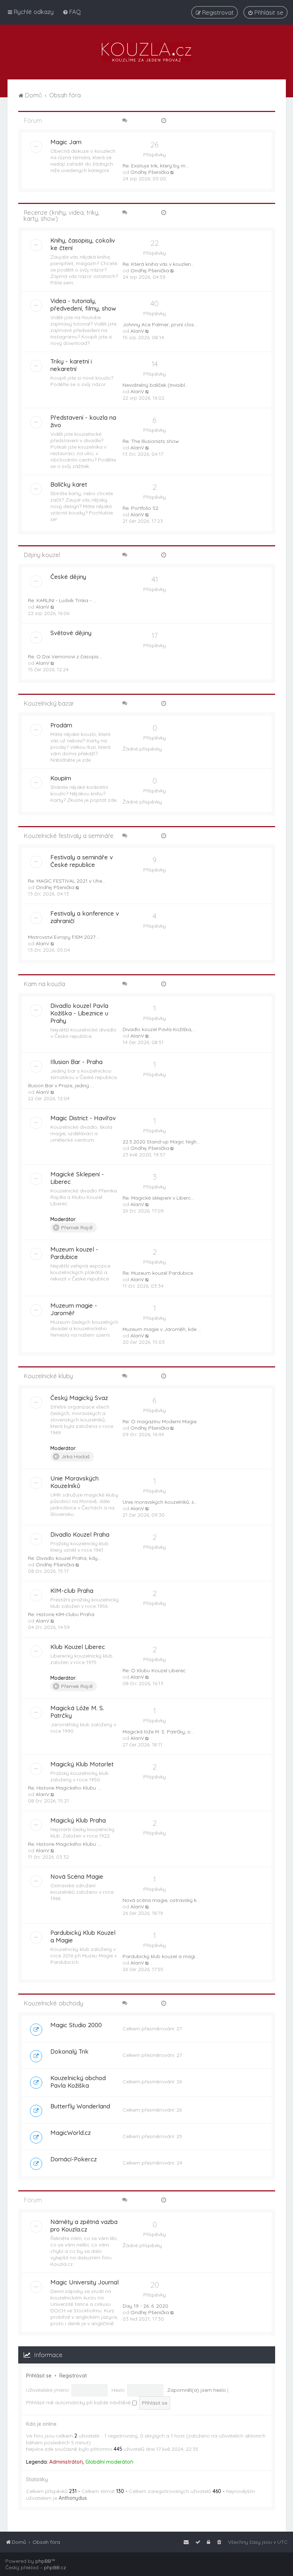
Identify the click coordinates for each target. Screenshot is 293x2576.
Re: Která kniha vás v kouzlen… (158, 264)
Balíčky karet (69, 484)
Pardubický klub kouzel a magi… (160, 1956)
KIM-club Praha (72, 1591)
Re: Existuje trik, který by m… (156, 166)
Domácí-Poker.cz (74, 2159)
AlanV (137, 331)
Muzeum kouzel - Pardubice (74, 1253)
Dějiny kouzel (42, 555)
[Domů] (146, 52)
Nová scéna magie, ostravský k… (161, 1900)
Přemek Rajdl (77, 1228)
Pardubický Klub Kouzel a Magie (83, 1936)
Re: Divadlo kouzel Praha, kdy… (64, 1558)
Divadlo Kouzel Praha (80, 1534)
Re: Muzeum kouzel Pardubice (158, 1273)
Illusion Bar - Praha (76, 1062)
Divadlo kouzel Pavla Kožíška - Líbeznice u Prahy (79, 1013)
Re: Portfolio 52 (140, 508)
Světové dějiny (71, 633)
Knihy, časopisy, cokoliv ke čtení (83, 244)
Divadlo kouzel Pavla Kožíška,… (159, 1029)
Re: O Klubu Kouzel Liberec (154, 1670)
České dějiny (68, 577)
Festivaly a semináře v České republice (82, 861)
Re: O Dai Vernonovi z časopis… (65, 657)
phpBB (43, 2561)
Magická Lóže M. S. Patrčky (77, 1712)
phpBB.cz (55, 2567)
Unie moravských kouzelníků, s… (160, 1502)
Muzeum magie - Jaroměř (74, 1309)
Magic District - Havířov (83, 1118)
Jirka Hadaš (75, 1457)
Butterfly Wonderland (80, 2106)
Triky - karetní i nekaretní (71, 365)
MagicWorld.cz (71, 2133)
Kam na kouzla (44, 984)
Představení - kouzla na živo (83, 421)
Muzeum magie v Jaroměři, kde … (162, 1329)
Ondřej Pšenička (150, 172)
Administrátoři (66, 2462)
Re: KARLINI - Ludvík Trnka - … (62, 600)
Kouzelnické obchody (53, 2003)
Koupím (61, 778)
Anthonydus (73, 2498)
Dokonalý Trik (69, 2051)
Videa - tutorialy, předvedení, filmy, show (83, 304)
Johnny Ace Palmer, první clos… (160, 325)
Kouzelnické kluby (48, 1376)
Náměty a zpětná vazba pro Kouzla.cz (84, 2225)
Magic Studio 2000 (76, 2025)
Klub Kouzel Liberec (78, 1647)
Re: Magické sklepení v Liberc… (158, 1198)
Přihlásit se (39, 2376)
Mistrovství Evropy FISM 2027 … (64, 937)
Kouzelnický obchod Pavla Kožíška (78, 2082)
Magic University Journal (85, 2282)
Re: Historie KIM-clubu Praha (61, 1614)
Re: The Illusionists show (151, 441)
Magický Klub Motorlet (82, 1764)
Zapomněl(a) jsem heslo (197, 2390)
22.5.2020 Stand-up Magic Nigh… (161, 1142)
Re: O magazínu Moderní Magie (160, 1421)
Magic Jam (66, 142)
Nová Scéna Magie (77, 1876)
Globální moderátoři (109, 2462)
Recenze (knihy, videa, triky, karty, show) (61, 215)
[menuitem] (72, 12)
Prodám (61, 725)
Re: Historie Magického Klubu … (64, 1788)
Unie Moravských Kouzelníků (75, 1482)
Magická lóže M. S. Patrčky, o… (158, 1732)
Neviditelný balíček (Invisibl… (155, 385)
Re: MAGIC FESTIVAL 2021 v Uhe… (67, 881)
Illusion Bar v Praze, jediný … (61, 1085)
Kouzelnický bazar (49, 703)
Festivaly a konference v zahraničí (85, 917)
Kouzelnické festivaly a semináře (69, 836)
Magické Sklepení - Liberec (77, 1178)
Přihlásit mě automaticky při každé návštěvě (79, 2402)
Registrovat (73, 2376)
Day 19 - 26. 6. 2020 (145, 2306)
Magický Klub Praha (78, 1820)
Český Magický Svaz (79, 1398)
